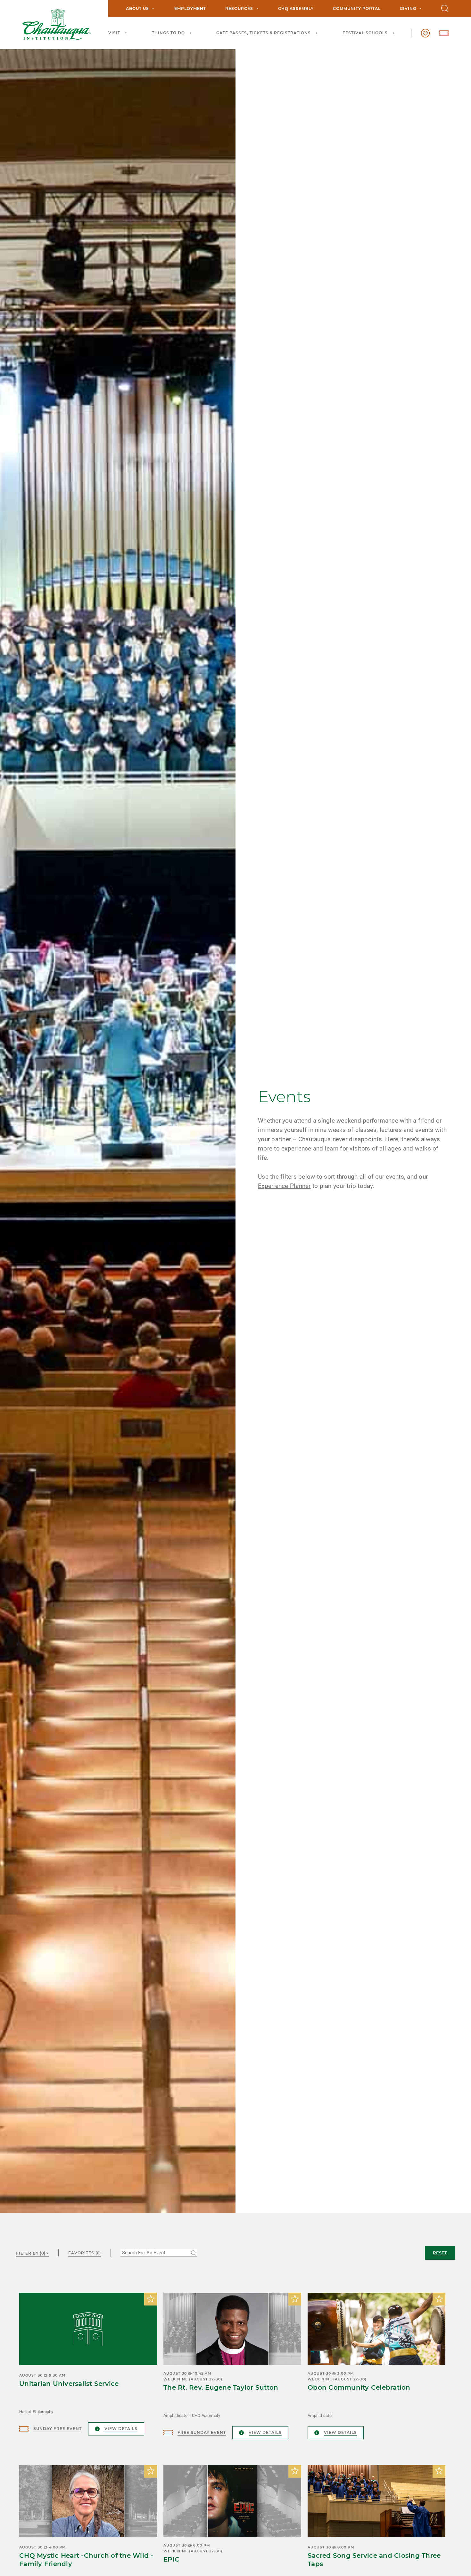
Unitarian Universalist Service (69, 2384)
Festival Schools (365, 33)
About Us (137, 8)
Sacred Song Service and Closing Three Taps (374, 2560)
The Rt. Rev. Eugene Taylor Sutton (221, 2387)
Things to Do (168, 33)
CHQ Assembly (296, 8)
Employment (190, 8)
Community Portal (357, 8)
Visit (114, 33)
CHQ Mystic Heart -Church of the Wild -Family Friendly (86, 2560)
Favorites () (85, 2253)
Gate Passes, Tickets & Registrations (264, 33)
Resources (239, 8)
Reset (440, 2253)
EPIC (171, 2559)
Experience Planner (284, 1186)
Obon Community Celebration (359, 2387)
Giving (408, 8)
